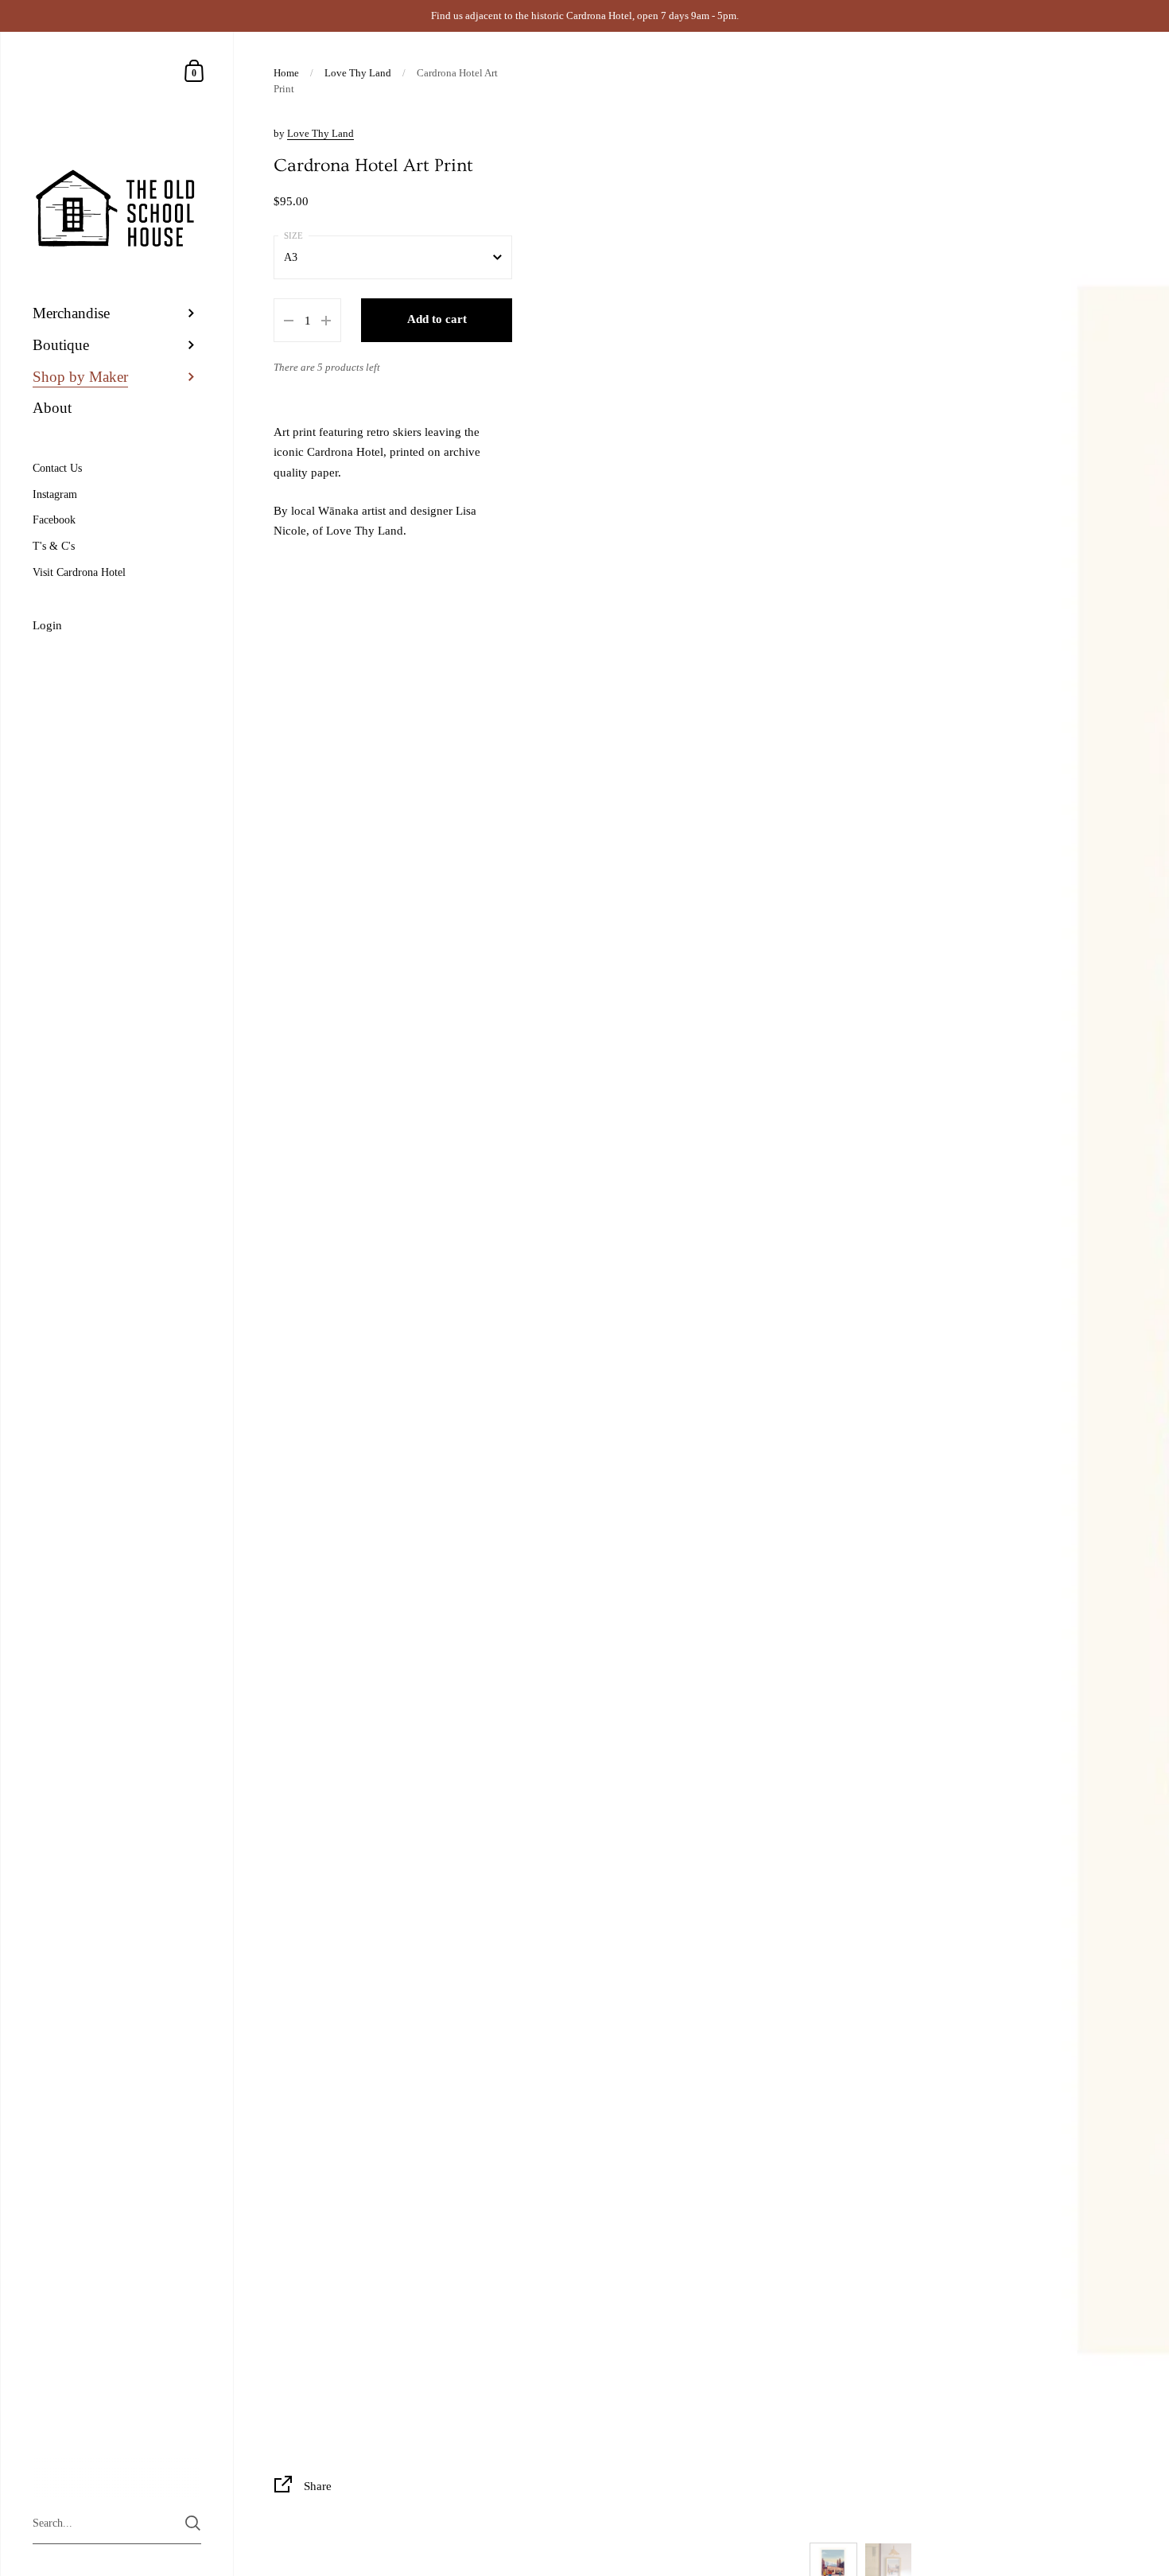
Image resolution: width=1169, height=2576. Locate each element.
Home (286, 73)
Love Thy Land (358, 73)
